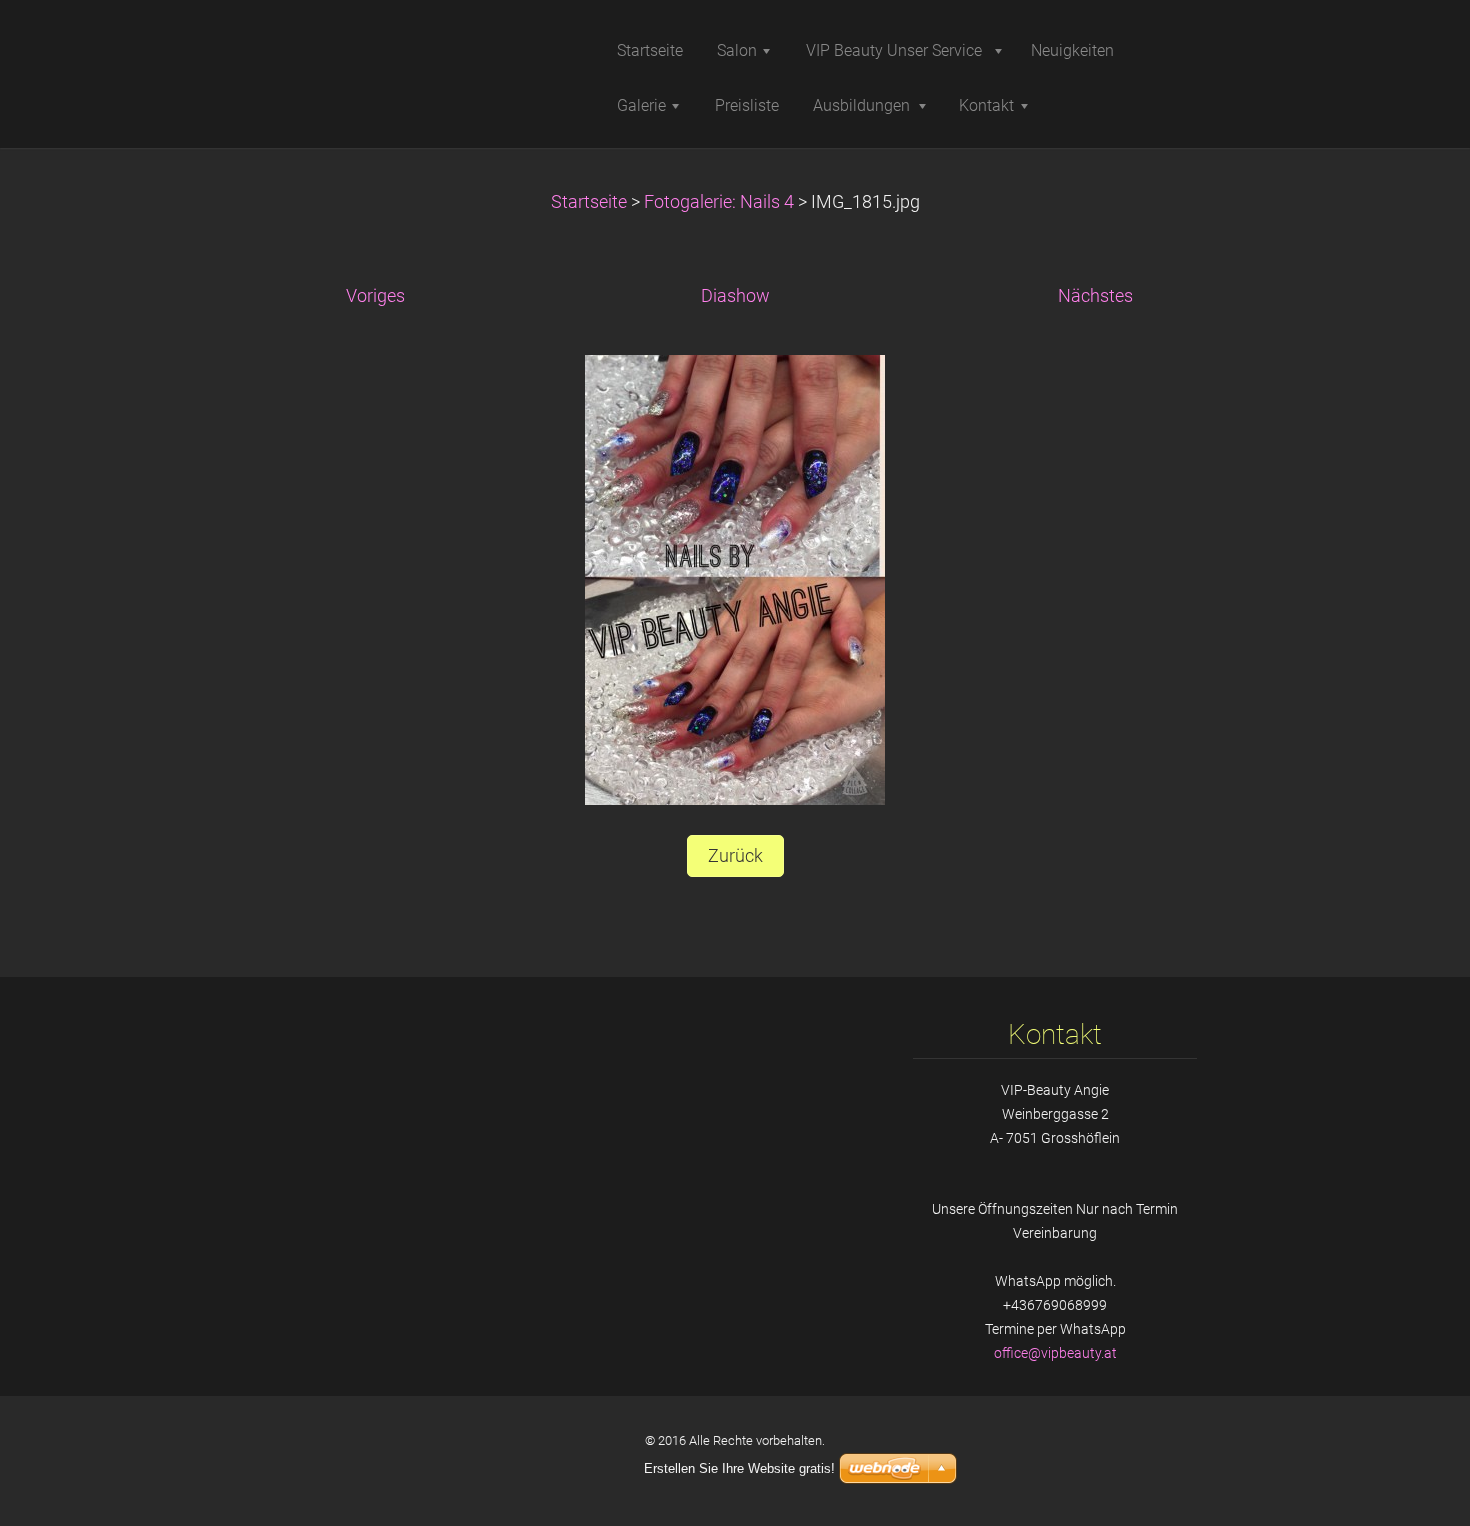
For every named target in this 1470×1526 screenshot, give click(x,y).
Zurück (735, 856)
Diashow (735, 296)
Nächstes (1095, 296)
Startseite (589, 202)
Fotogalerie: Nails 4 (719, 202)
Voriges (375, 296)
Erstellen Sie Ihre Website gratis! (739, 1468)
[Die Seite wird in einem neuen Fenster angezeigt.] (735, 579)
